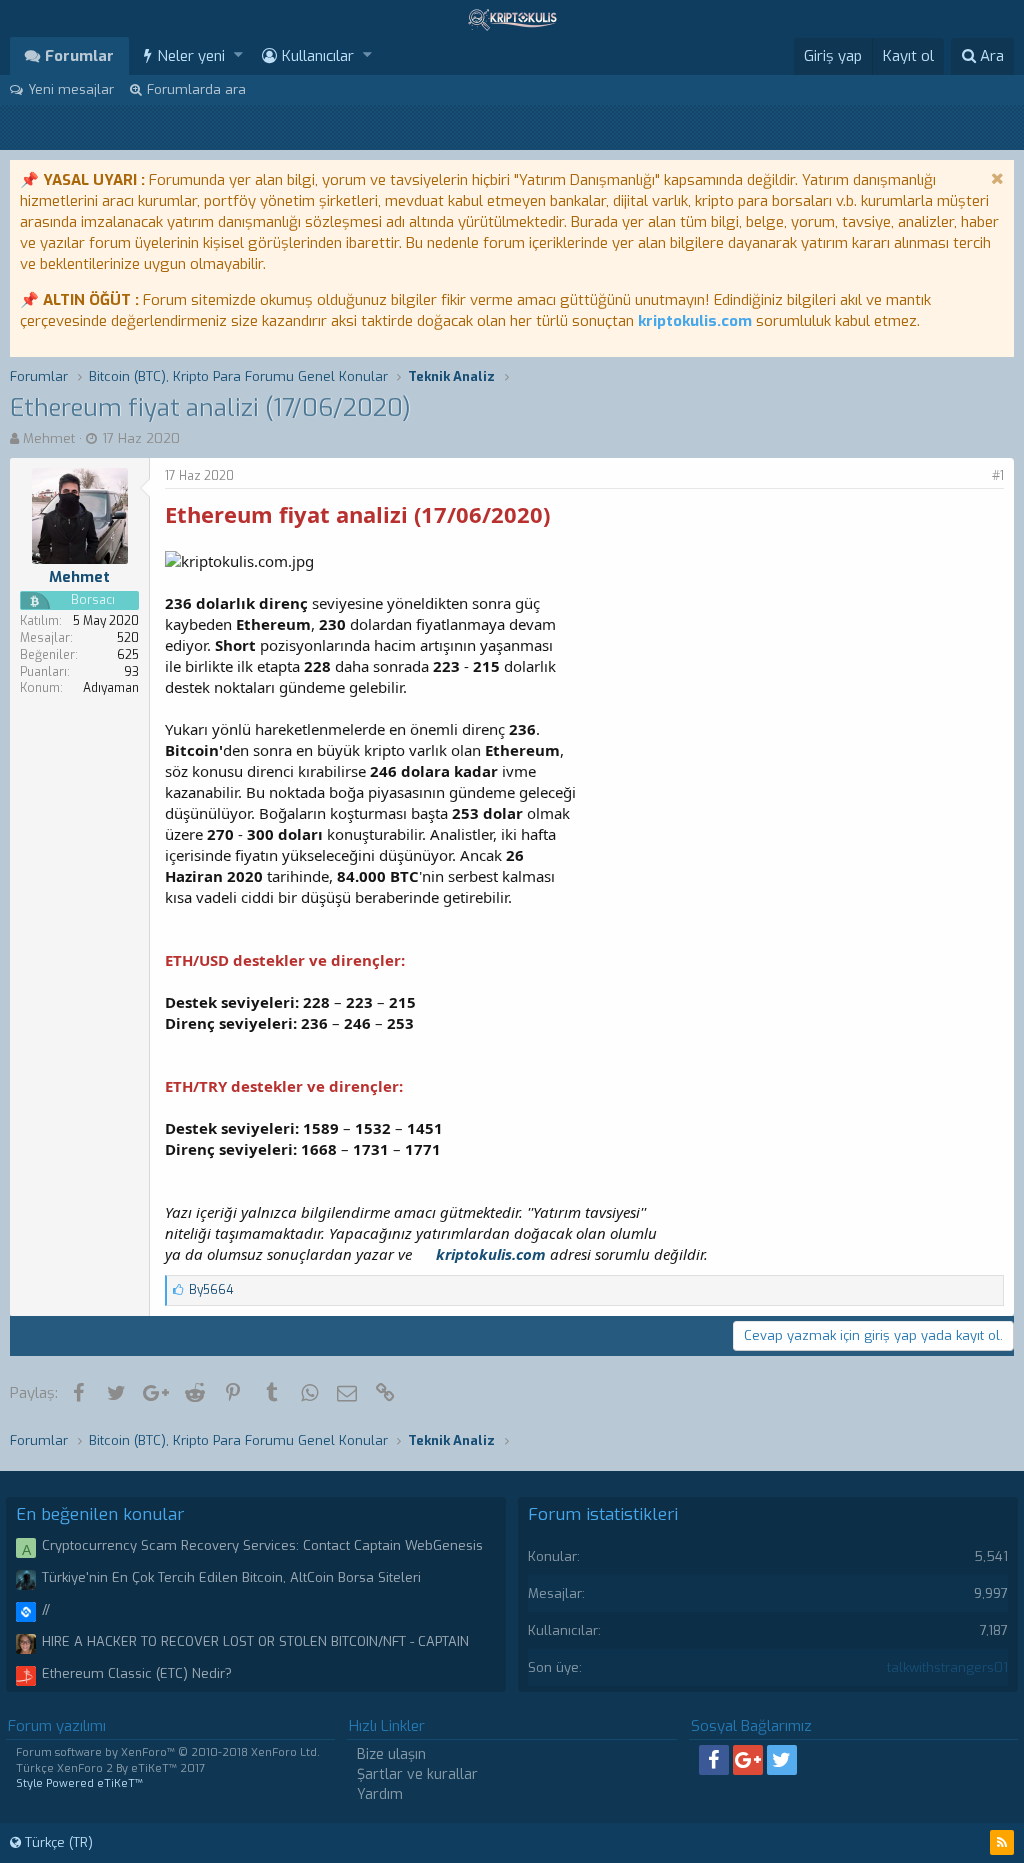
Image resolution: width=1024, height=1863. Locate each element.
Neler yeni (191, 56)
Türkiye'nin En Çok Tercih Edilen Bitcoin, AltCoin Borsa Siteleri (231, 1577)
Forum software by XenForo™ (168, 1752)
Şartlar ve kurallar (417, 1774)
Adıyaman (111, 688)
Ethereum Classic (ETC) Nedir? (137, 1673)
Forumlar (79, 56)
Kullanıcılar (318, 56)
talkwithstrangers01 (947, 1667)
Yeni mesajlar (71, 89)
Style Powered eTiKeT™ (79, 1783)
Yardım (380, 1794)
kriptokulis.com (695, 321)
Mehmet (49, 438)
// (46, 1609)
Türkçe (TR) (57, 1842)
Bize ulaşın (391, 1754)
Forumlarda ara (196, 89)
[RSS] (1002, 1842)
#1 (998, 476)
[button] (238, 55)
